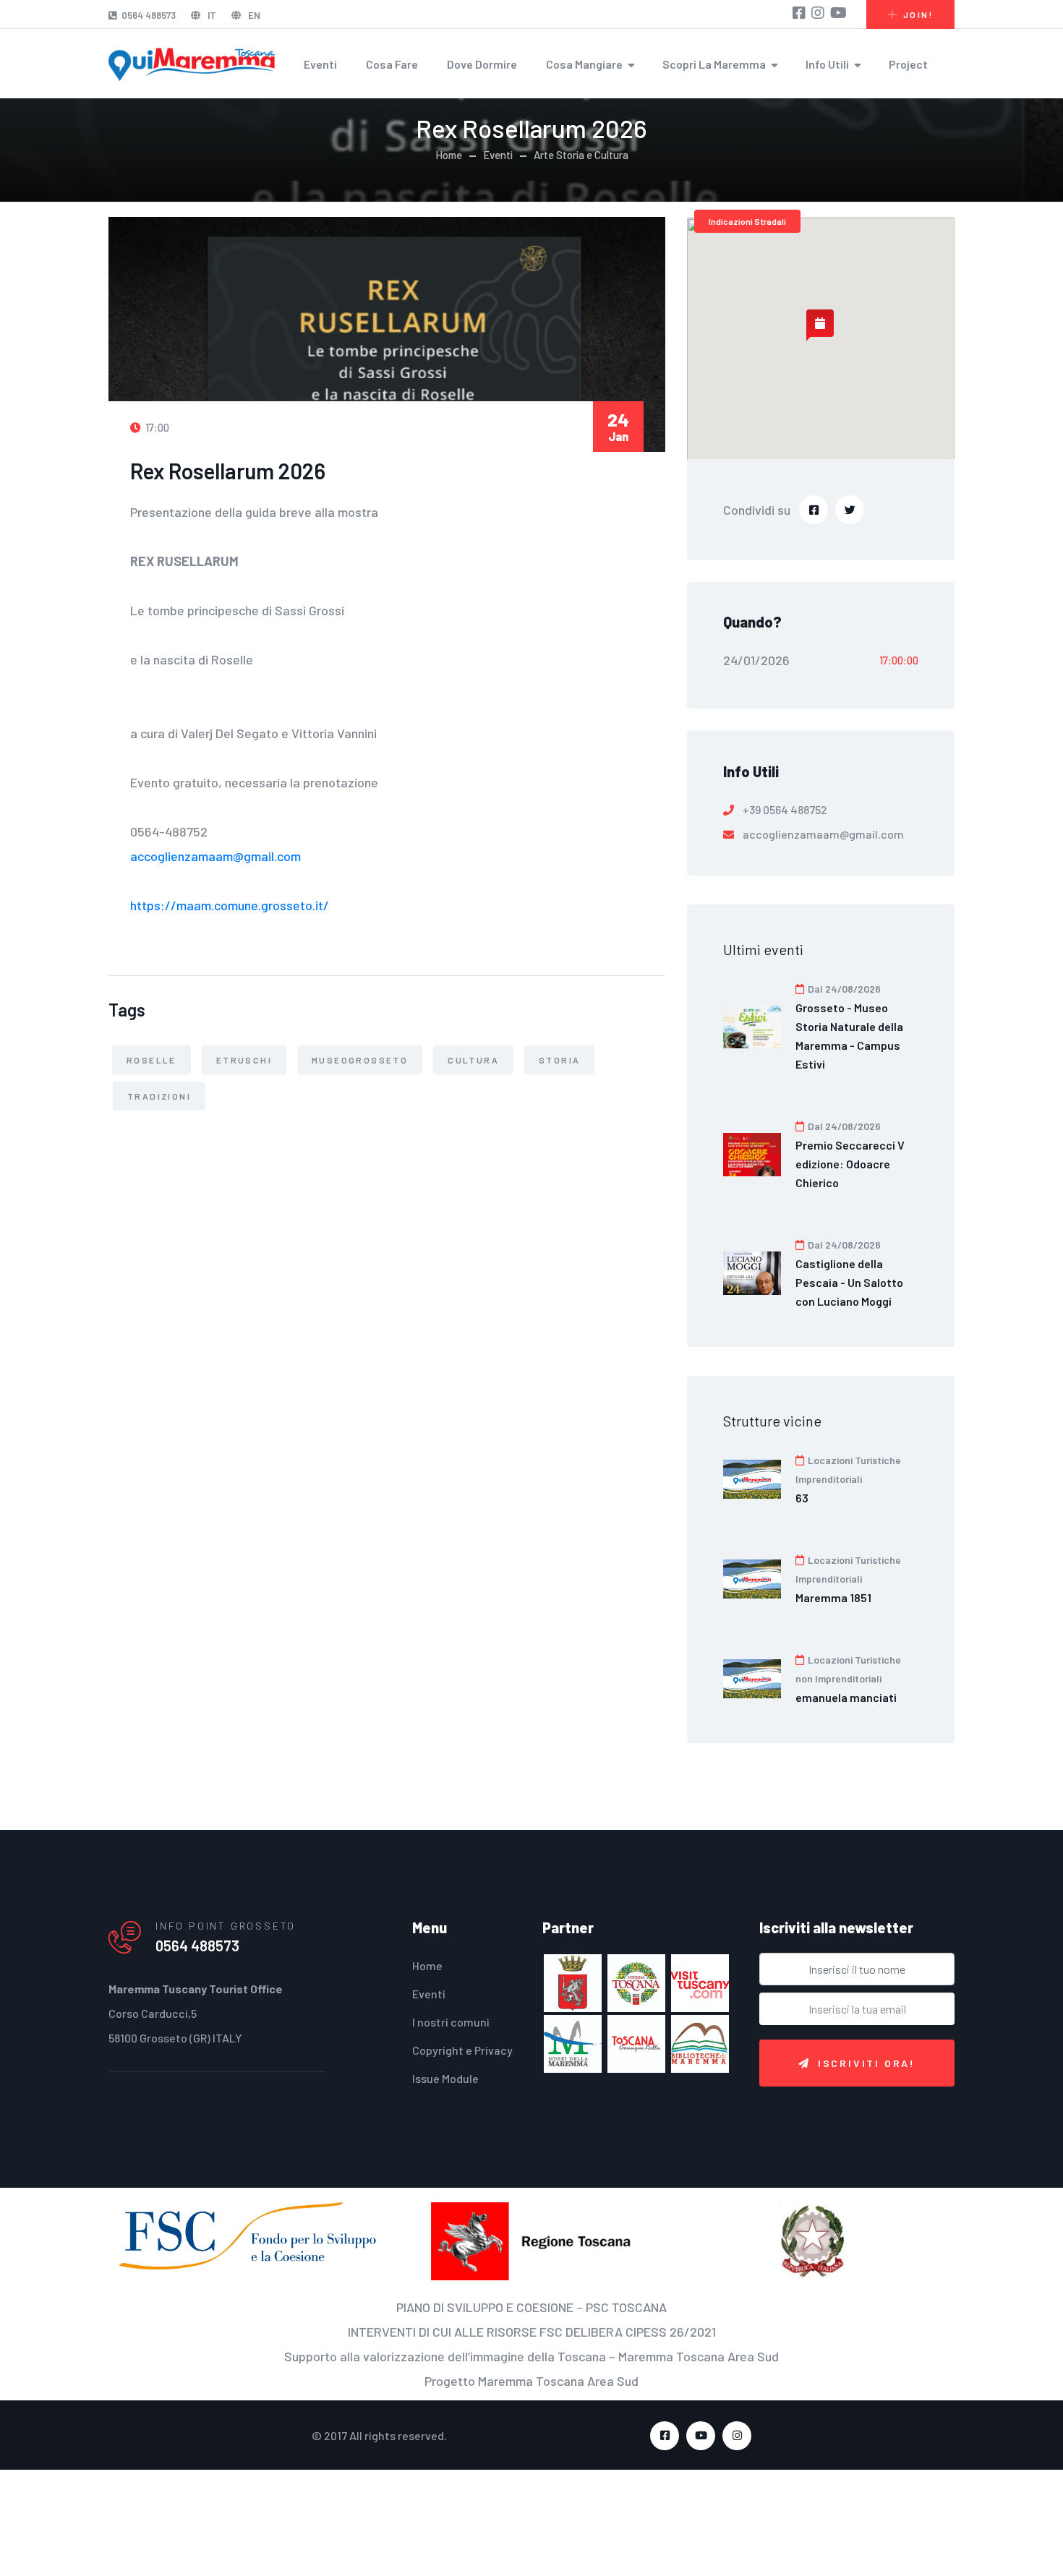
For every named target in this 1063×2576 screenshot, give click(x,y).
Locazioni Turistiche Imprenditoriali (848, 1469)
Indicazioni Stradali (747, 221)
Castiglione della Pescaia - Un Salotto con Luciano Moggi (849, 1282)
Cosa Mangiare (584, 64)
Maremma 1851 (833, 1597)
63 (802, 1498)
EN (253, 15)
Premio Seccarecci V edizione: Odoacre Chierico (850, 1164)
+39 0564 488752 (785, 809)
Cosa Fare (392, 64)
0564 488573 (149, 15)
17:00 (156, 427)
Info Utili (827, 64)
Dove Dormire (482, 64)
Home (449, 155)
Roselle (151, 1060)
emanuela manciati (846, 1697)
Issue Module (445, 2078)
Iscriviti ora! (867, 2063)
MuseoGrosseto (360, 1060)
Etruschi (244, 1060)
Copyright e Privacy (462, 2050)
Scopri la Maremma (714, 64)
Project (908, 64)
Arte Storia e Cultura (581, 155)
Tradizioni (159, 1096)
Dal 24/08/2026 (843, 989)
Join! (918, 14)
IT (211, 15)
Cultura (473, 1060)
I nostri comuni (451, 2022)
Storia (559, 1060)
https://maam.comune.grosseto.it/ (230, 905)
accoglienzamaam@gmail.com (215, 856)
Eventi (320, 64)
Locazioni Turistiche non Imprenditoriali (848, 1669)
